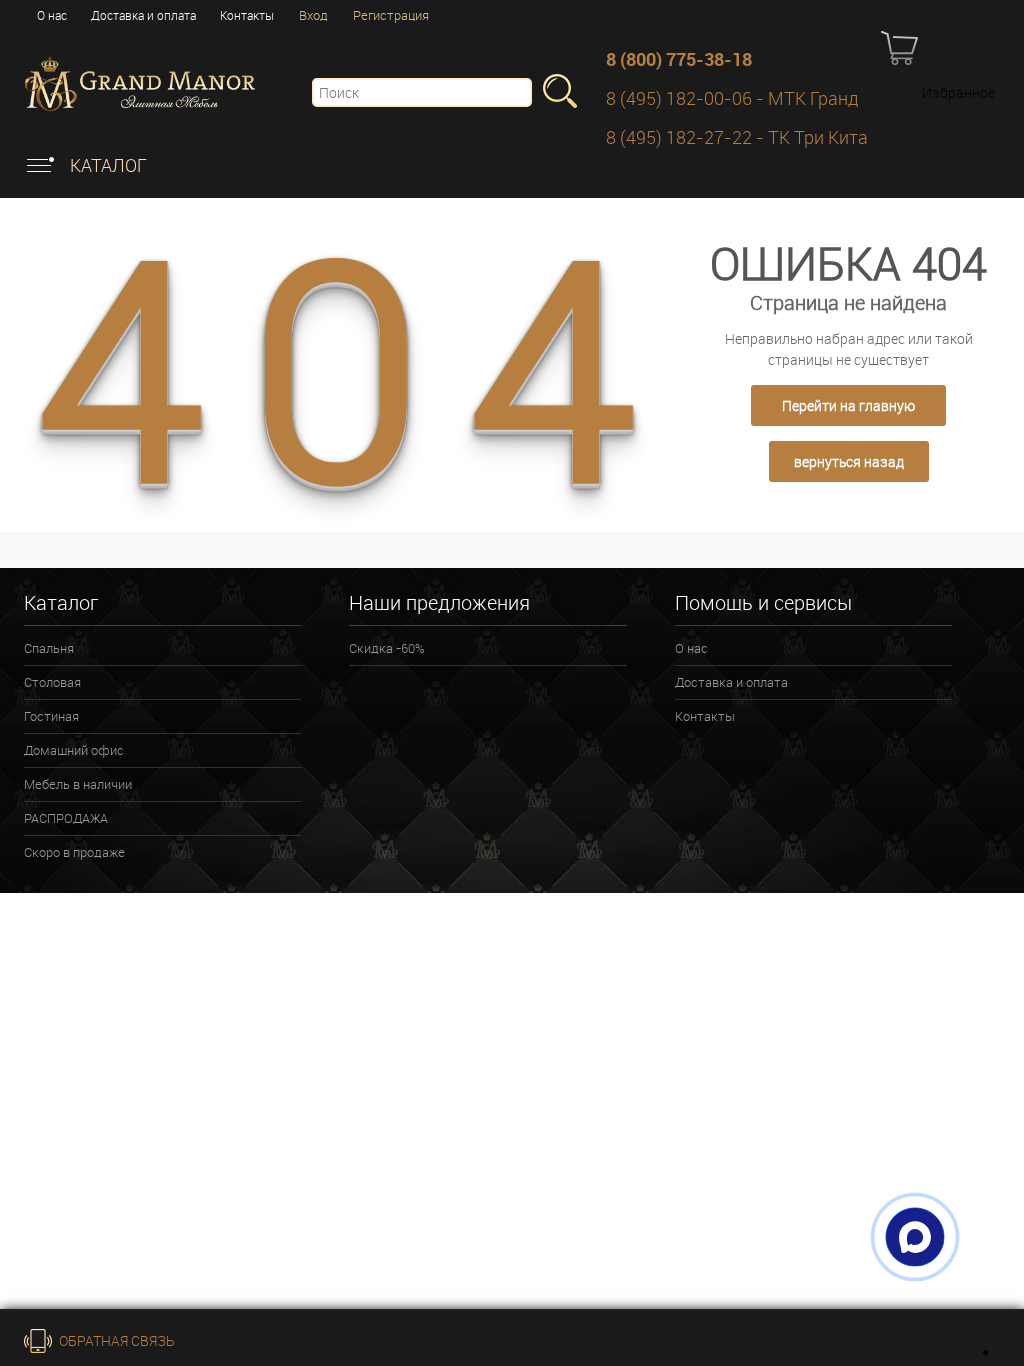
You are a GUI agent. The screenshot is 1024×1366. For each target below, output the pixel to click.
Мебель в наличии (78, 784)
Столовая (52, 682)
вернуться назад (849, 461)
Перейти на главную (848, 405)
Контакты (247, 15)
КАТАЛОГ (106, 165)
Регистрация (391, 15)
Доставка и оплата (143, 15)
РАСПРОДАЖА (66, 818)
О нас (52, 15)
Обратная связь (115, 1340)
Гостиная (51, 716)
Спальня (49, 648)
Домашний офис (74, 750)
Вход (313, 15)
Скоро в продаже (74, 852)
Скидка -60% (387, 648)
